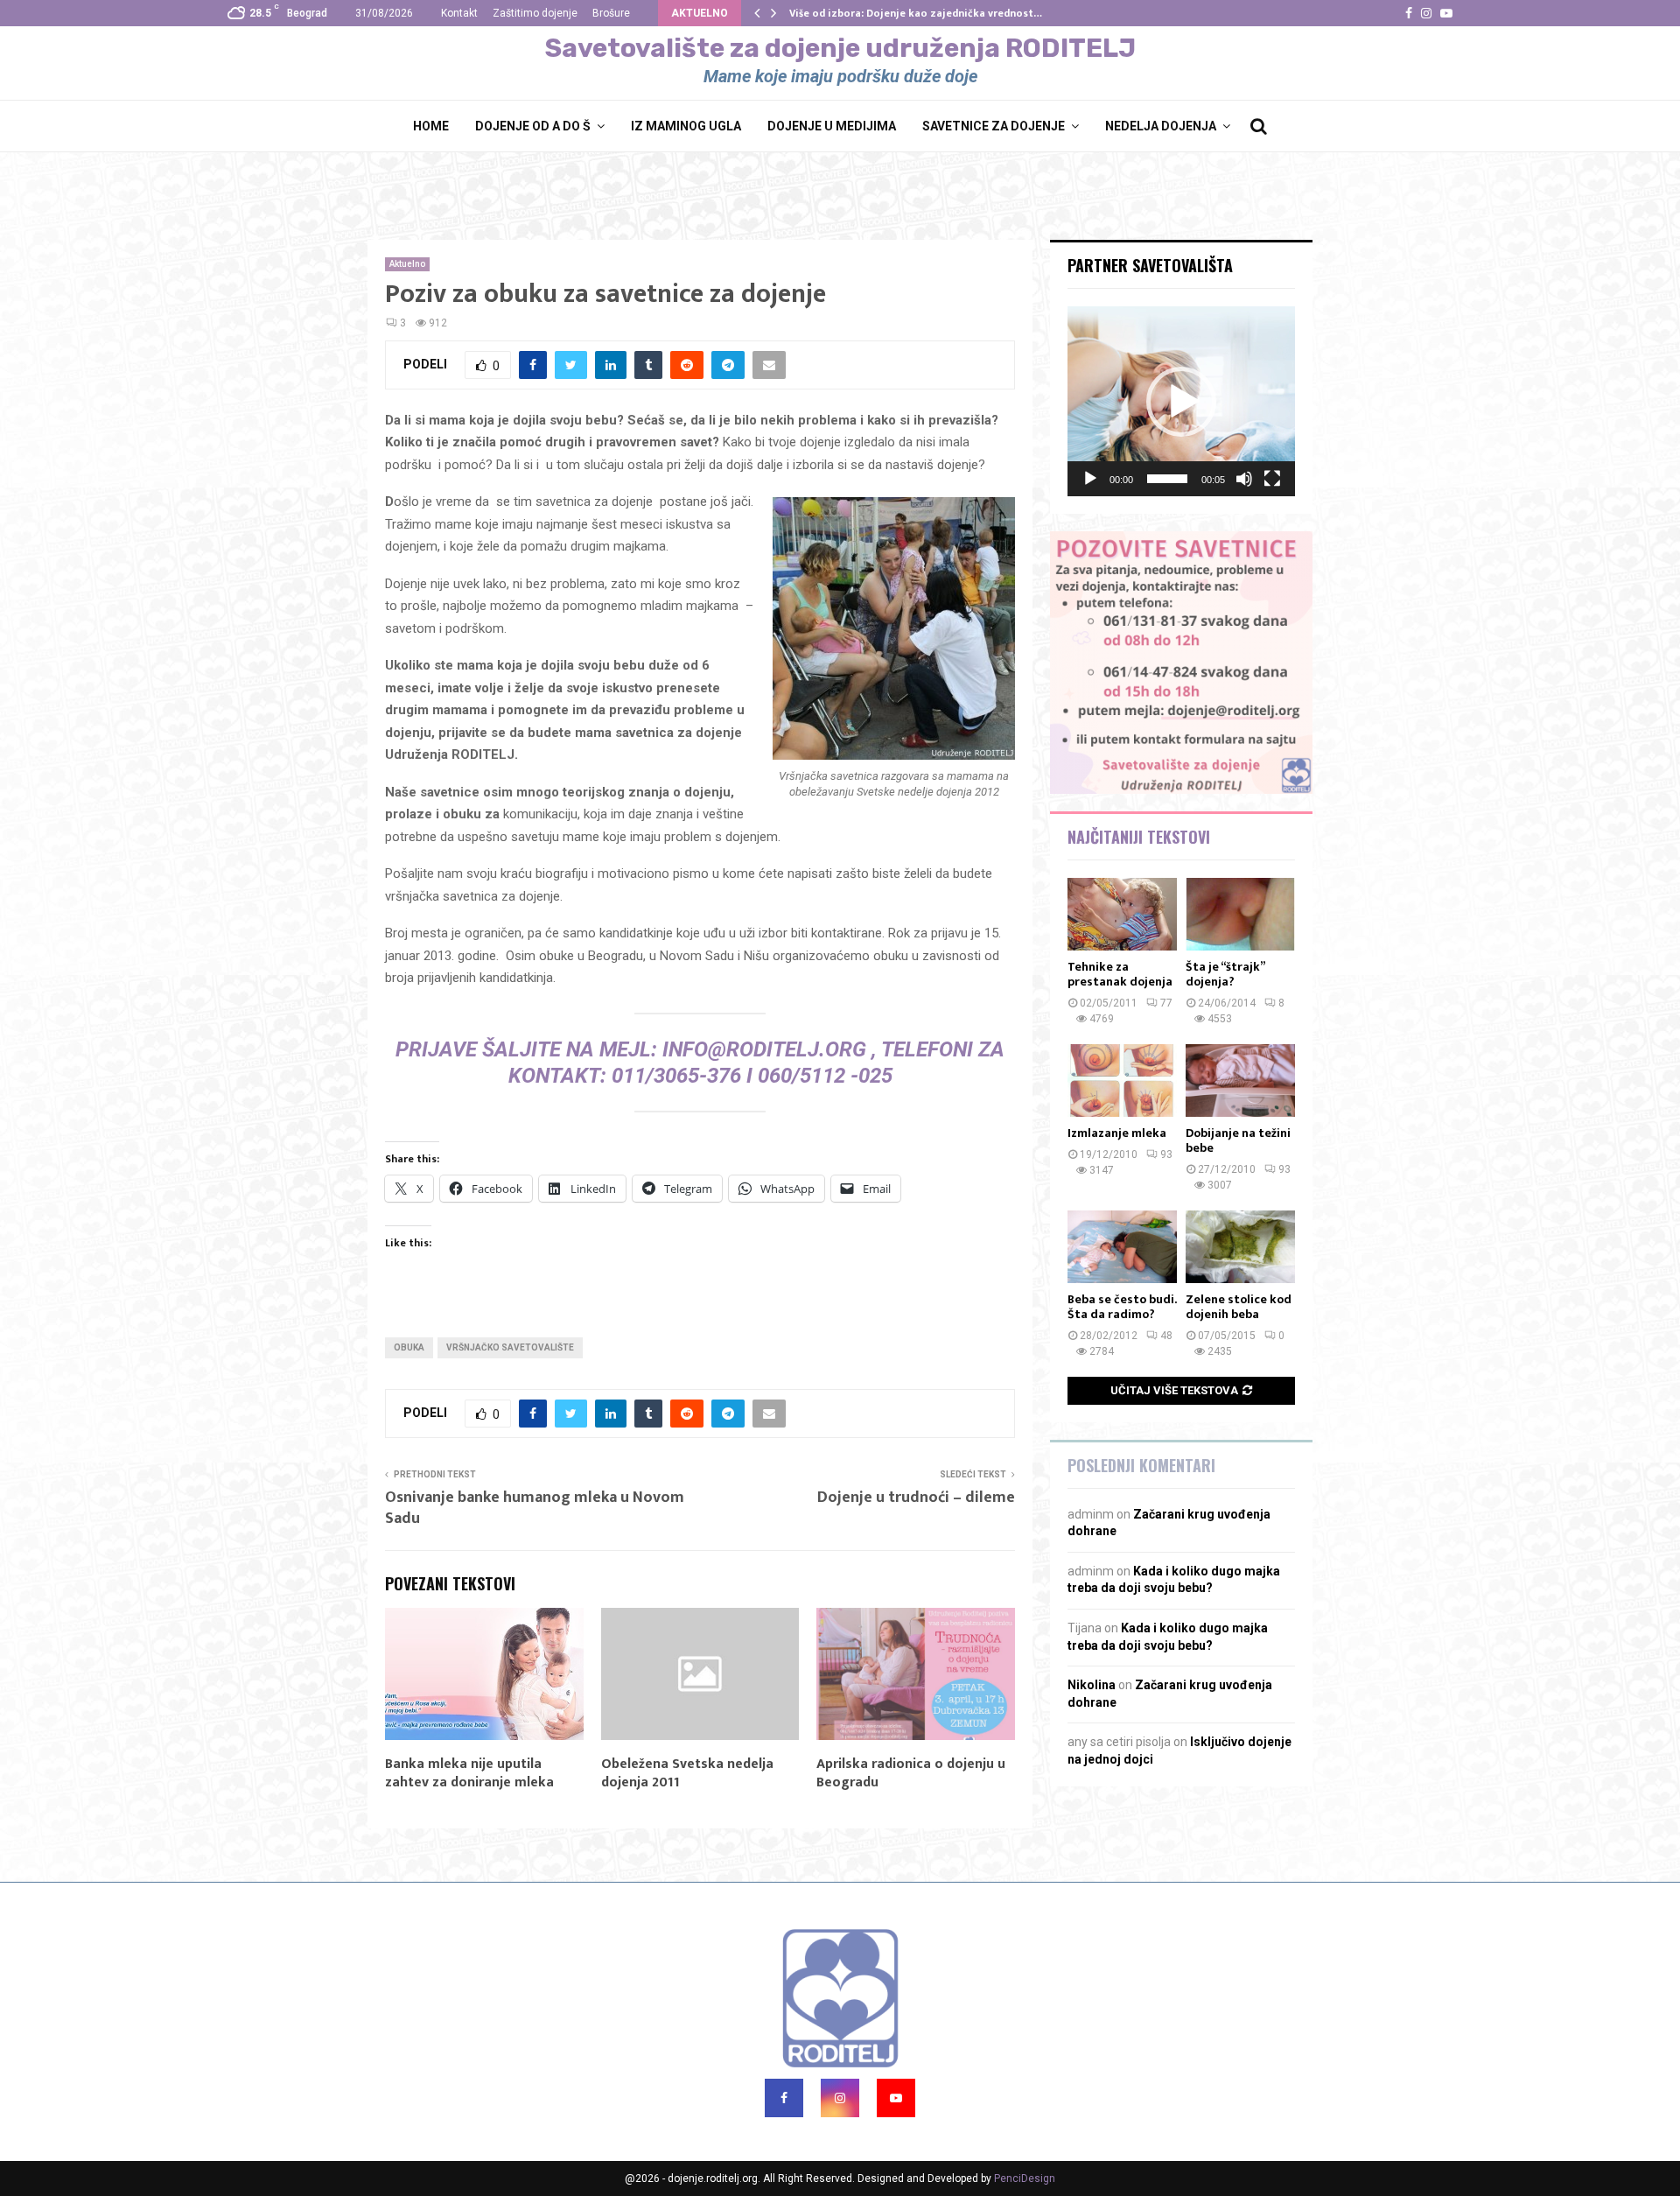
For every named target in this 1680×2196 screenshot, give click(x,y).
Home (431, 126)
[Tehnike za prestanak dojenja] (1122, 914)
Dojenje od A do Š (533, 126)
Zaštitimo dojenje (535, 13)
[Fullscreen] (1272, 479)
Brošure (611, 13)
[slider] (1167, 479)
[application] (1181, 401)
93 (1166, 1154)
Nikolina (1092, 1685)
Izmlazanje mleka (1117, 1133)
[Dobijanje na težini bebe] (1240, 1080)
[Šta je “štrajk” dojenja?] (1240, 914)
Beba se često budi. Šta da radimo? (1122, 1307)
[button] (1181, 402)
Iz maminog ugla (686, 126)
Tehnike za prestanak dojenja (1120, 974)
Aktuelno (407, 264)
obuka (409, 1347)
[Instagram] (840, 2098)
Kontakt (459, 13)
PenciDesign (1025, 2178)
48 (1166, 1336)
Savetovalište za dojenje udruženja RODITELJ (840, 48)
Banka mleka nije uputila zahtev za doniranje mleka (469, 1773)
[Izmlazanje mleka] (1122, 1080)
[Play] (1090, 479)
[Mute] (1244, 479)
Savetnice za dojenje (994, 126)
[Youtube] (896, 2098)
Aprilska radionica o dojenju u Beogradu (911, 1773)
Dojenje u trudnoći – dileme (916, 1498)
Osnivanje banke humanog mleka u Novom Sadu (535, 1508)
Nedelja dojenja (1161, 126)
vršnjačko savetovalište (510, 1347)
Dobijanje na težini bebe (1238, 1140)
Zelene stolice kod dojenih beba (1239, 1307)
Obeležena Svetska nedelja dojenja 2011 (687, 1773)
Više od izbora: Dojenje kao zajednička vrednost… (916, 13)
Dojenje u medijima (832, 126)
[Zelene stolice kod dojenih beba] (1240, 1247)
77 (1166, 1003)
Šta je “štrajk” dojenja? (1225, 974)
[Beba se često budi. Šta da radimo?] (1122, 1247)
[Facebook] (784, 2098)
